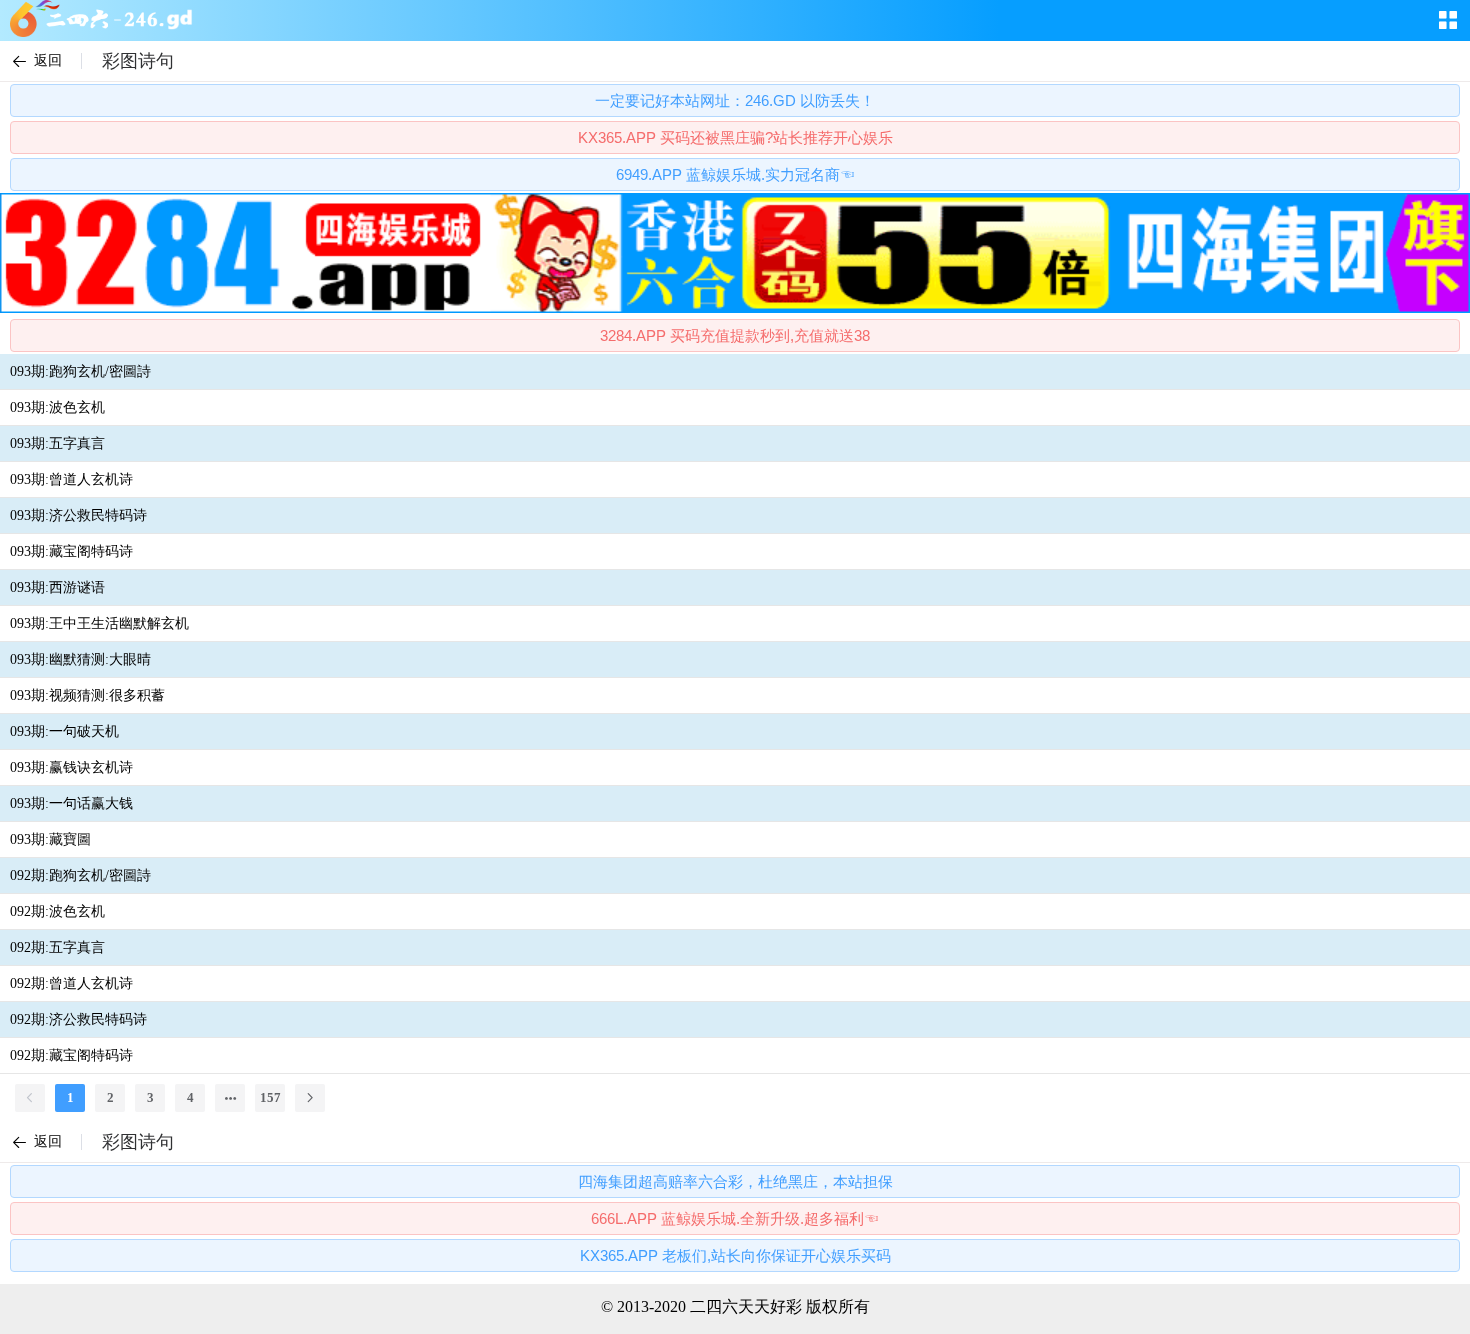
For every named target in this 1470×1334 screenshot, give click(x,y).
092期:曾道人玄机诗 (71, 983)
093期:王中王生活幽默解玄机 (99, 623)
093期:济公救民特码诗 (78, 515)
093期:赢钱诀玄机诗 (71, 767)
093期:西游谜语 (57, 587)
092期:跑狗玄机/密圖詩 (80, 875)
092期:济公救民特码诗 (78, 1019)
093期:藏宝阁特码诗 (71, 551)
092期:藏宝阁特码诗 (71, 1055)
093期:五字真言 (57, 443)
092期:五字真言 (57, 947)
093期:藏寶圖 (50, 839)
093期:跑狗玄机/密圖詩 (80, 371)
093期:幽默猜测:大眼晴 (80, 659)
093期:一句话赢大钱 (71, 803)
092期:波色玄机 (57, 911)
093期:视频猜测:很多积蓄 (87, 695)
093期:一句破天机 (64, 731)
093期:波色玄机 (57, 407)
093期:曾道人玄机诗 (71, 479)
